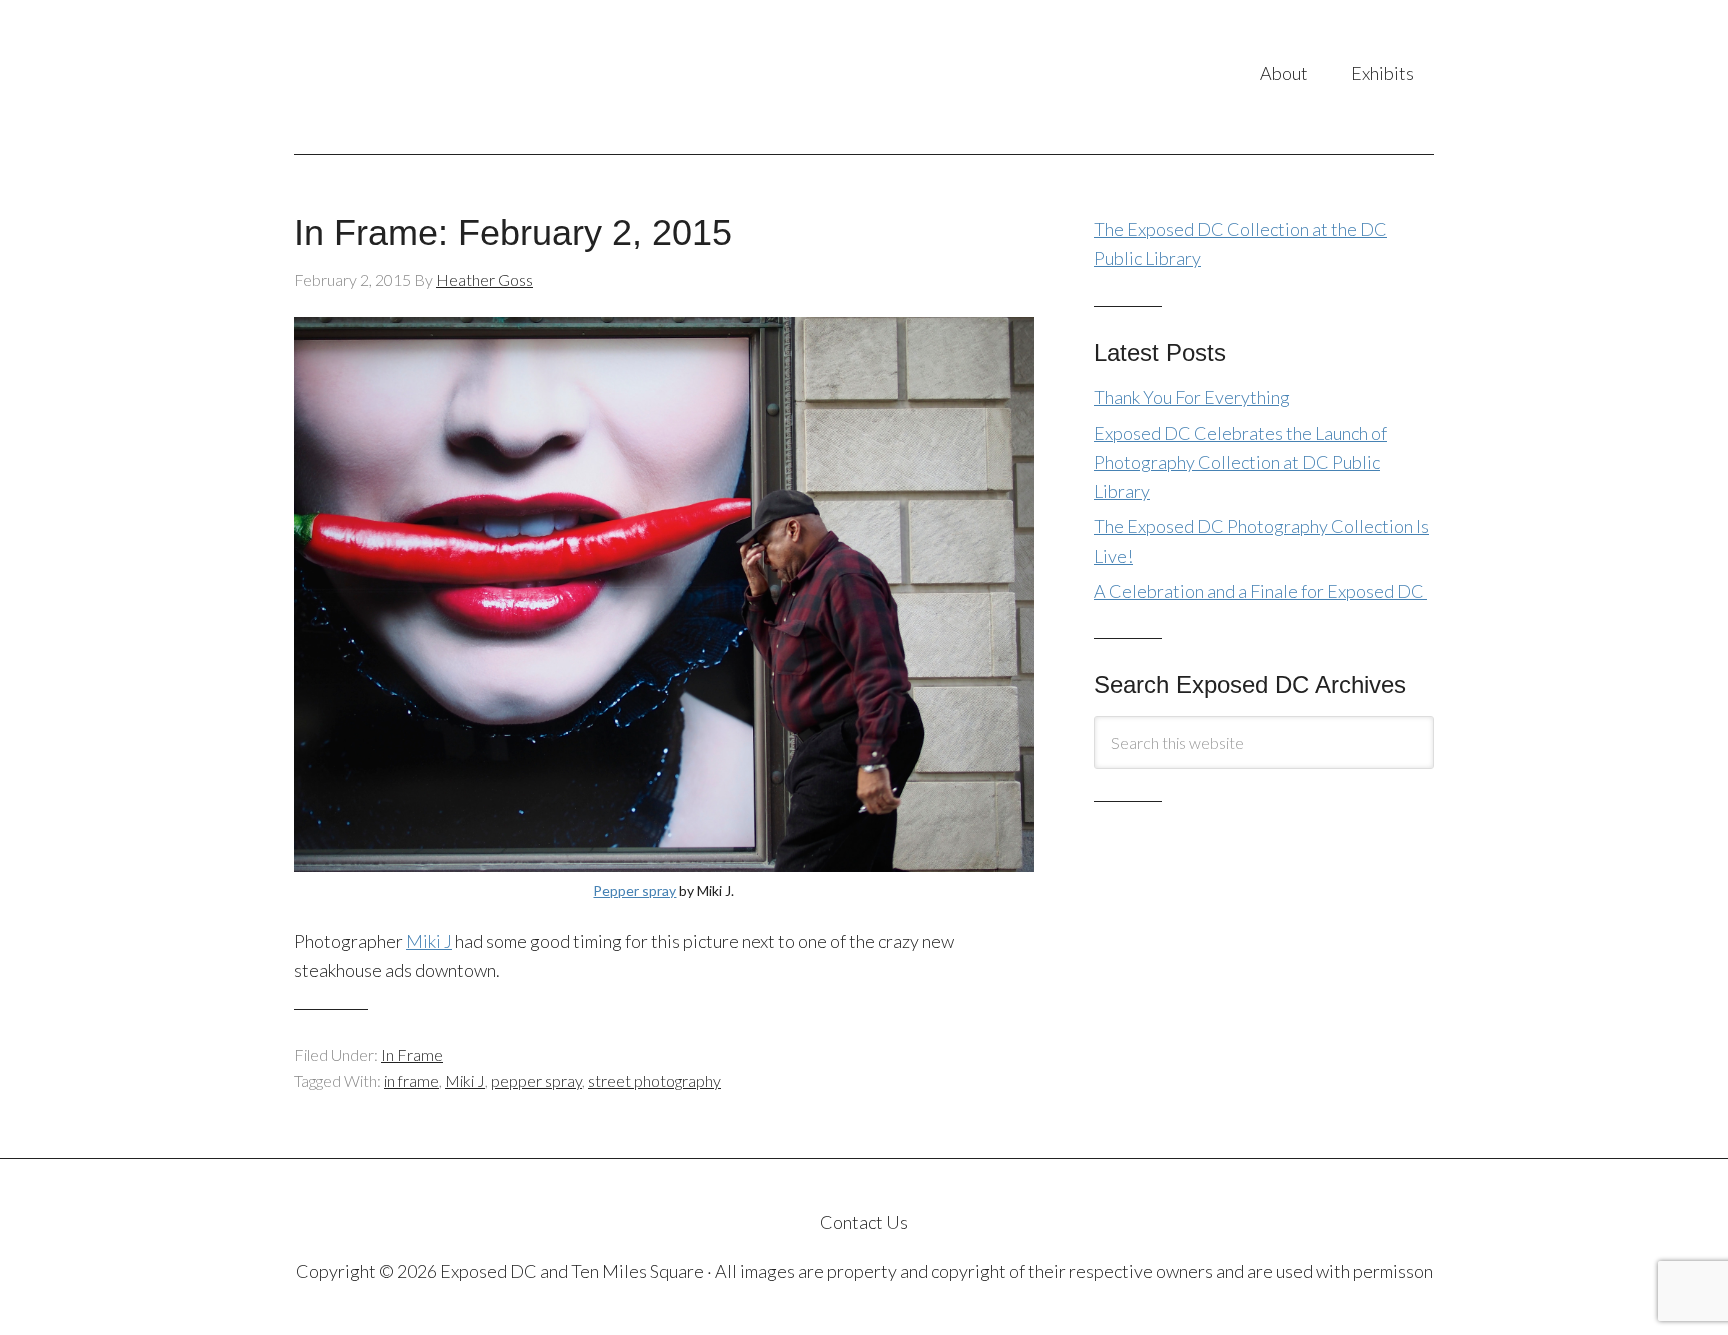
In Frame (412, 1054)
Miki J (429, 941)
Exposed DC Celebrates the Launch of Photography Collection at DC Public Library (1240, 462)
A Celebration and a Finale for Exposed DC (1260, 591)
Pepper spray (634, 890)
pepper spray (536, 1080)
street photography (654, 1080)
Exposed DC (493, 77)
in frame (411, 1080)
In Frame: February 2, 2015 (513, 232)
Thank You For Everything (1192, 397)
